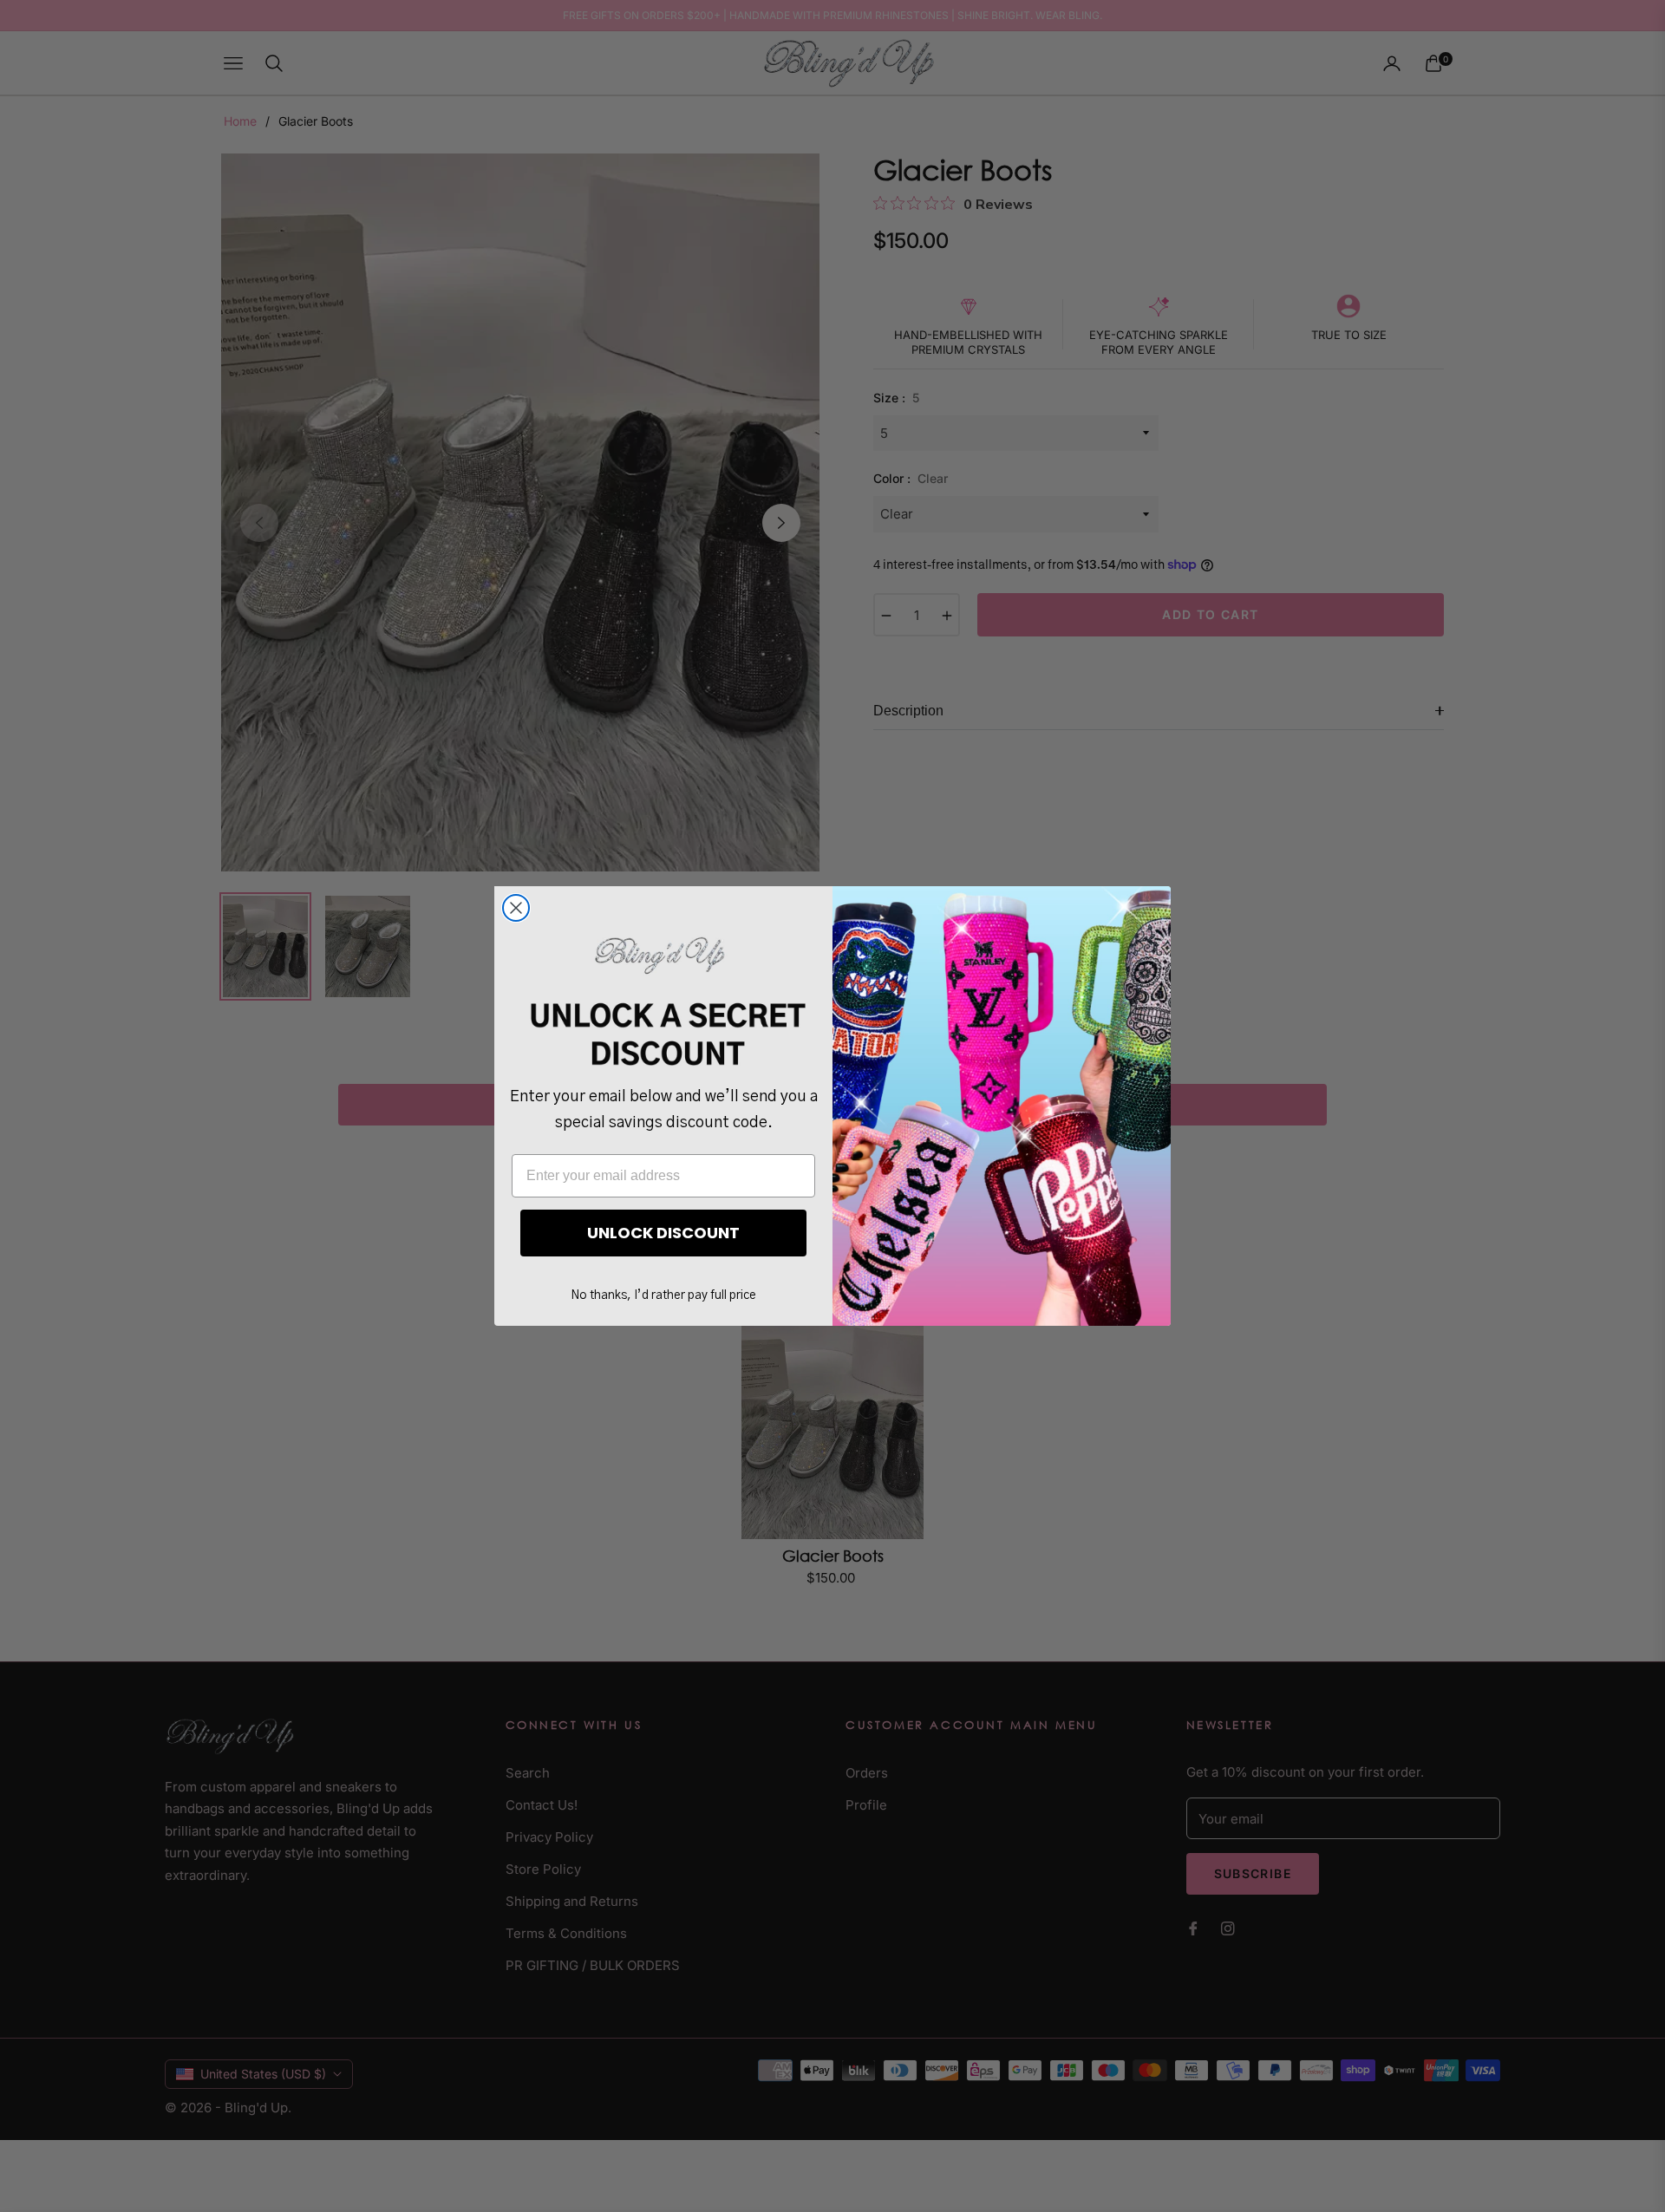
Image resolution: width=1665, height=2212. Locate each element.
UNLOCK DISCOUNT (663, 1233)
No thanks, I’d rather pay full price (663, 1295)
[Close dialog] (516, 908)
